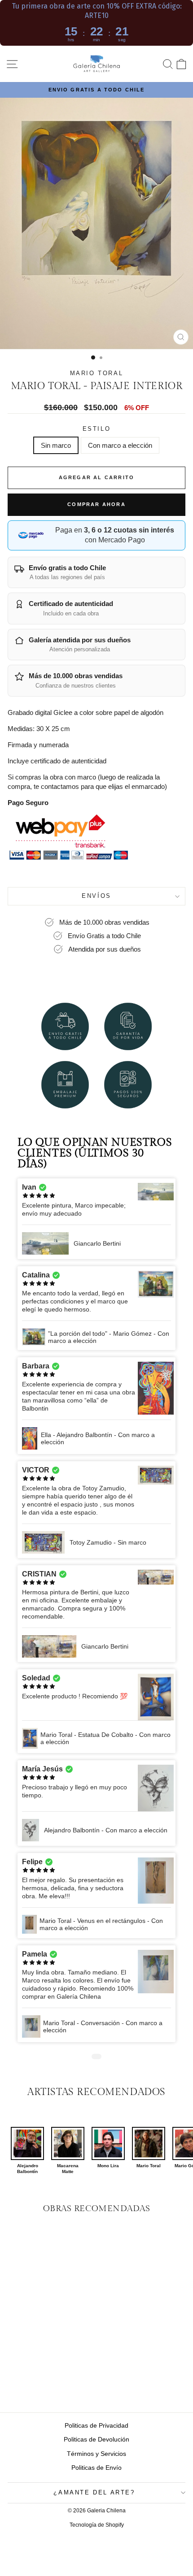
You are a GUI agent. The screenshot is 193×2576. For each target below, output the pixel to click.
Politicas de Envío (96, 2468)
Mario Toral (97, 373)
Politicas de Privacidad (96, 2425)
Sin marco (56, 445)
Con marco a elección (120, 445)
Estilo (97, 429)
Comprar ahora (96, 504)
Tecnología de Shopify (97, 2525)
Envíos (96, 896)
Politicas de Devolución (96, 2439)
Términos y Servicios (96, 2454)
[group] (27, 2151)
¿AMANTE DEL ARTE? (94, 2492)
